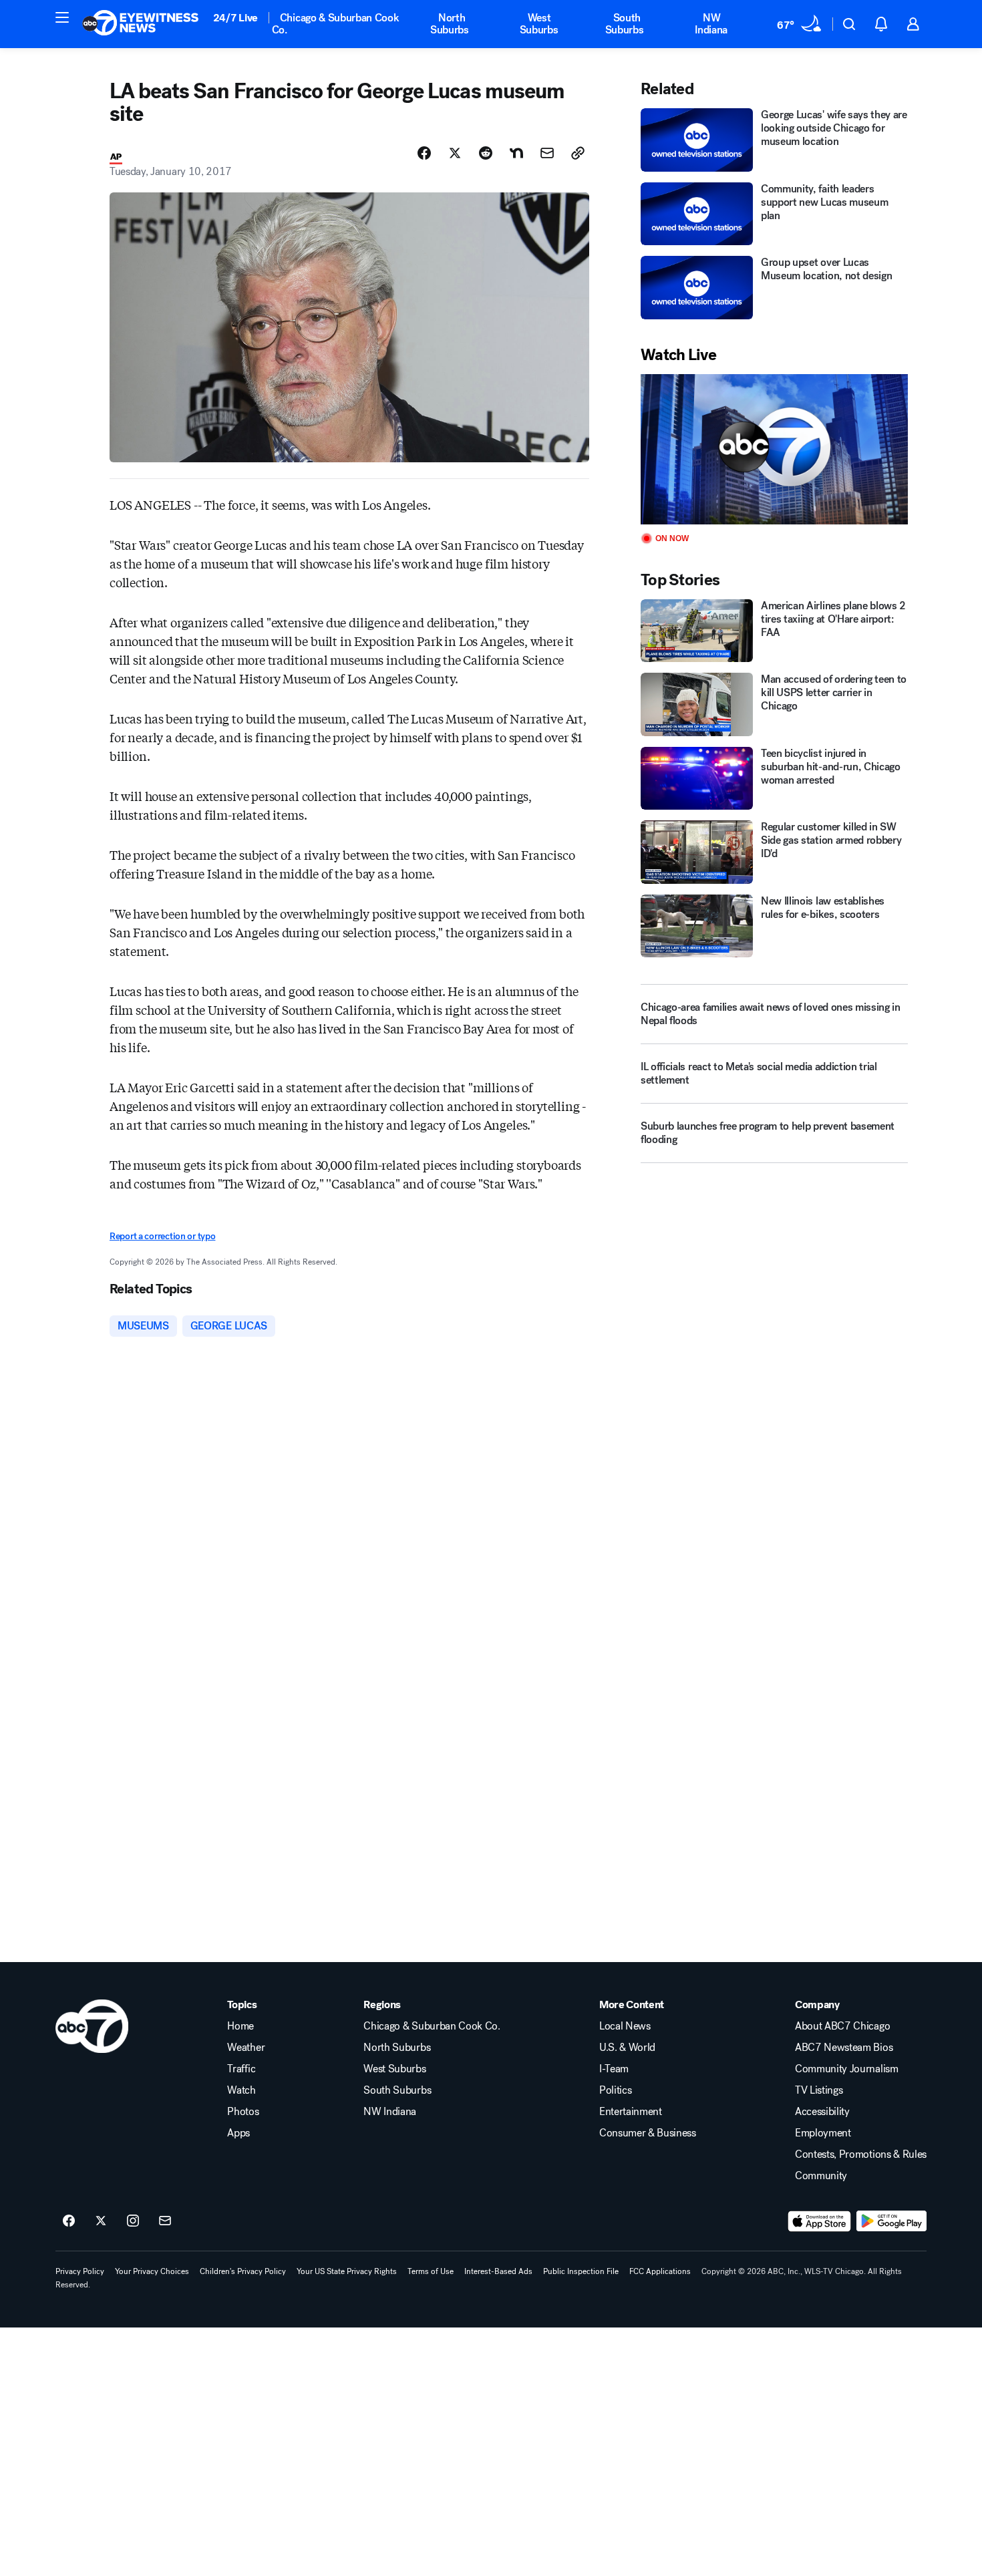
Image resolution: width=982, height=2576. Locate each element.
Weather (246, 2048)
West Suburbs (539, 24)
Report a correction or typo (162, 1236)
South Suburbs (625, 24)
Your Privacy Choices (152, 2271)
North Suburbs (450, 24)
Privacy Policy (80, 2271)
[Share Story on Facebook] (424, 153)
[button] (62, 17)
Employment (823, 2133)
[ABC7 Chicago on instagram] (133, 2221)
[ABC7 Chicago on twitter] (101, 2221)
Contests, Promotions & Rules (861, 2154)
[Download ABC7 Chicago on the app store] (820, 2221)
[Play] (774, 449)
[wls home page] (92, 2026)
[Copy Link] (578, 153)
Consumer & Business (648, 2133)
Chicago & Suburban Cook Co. (336, 24)
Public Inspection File (581, 2271)
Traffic (241, 2069)
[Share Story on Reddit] (486, 153)
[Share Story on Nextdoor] (516, 153)
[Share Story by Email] (547, 153)
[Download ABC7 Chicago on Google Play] (891, 2221)
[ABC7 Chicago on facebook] (69, 2221)
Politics (615, 2090)
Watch (241, 2090)
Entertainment (631, 2112)
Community (821, 2176)
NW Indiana (711, 24)
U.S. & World (627, 2048)
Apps (238, 2133)
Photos (243, 2112)
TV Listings (819, 2090)
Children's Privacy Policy (243, 2271)
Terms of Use (431, 2271)
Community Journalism (847, 2069)
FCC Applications (660, 2271)
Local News (625, 2026)
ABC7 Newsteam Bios (844, 2048)
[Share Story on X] (455, 153)
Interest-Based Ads (498, 2271)
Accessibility (822, 2112)
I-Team (614, 2069)
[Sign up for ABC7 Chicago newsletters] (165, 2221)
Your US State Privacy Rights (347, 2271)
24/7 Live (235, 18)
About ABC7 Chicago (842, 2026)
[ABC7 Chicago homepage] (141, 24)
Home (240, 2026)
